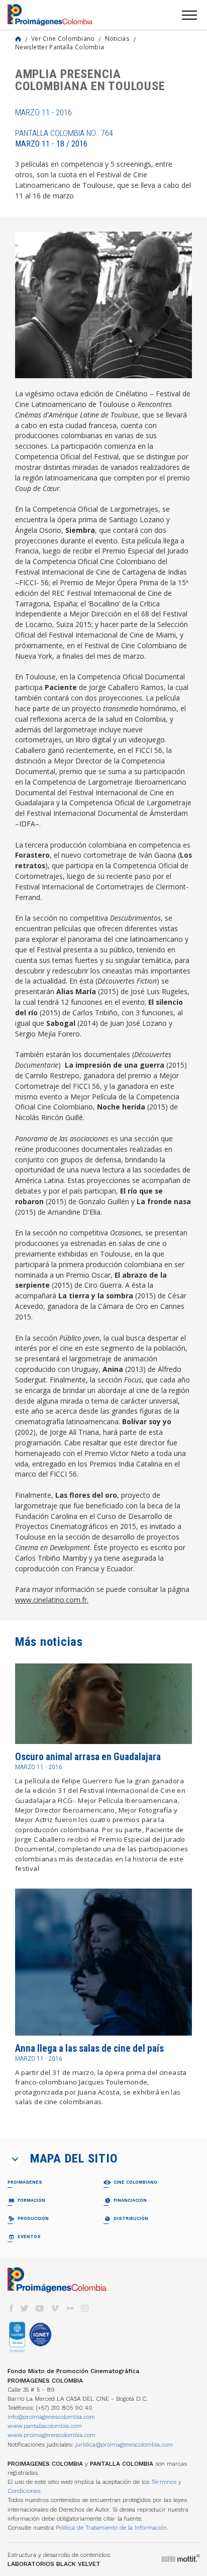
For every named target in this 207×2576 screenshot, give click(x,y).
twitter (25, 2308)
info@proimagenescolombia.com (51, 2417)
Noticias (117, 38)
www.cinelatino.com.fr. (52, 1600)
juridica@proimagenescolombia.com (124, 2445)
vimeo (55, 2308)
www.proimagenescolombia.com (51, 2435)
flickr (70, 2308)
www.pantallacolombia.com (45, 2426)
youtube (40, 2308)
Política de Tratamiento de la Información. (112, 2528)
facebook (11, 2308)
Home (18, 39)
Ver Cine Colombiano (63, 38)
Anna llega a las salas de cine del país (89, 2048)
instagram (85, 2308)
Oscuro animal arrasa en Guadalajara (88, 1757)
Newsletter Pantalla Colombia (60, 47)
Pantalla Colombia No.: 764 (64, 138)
